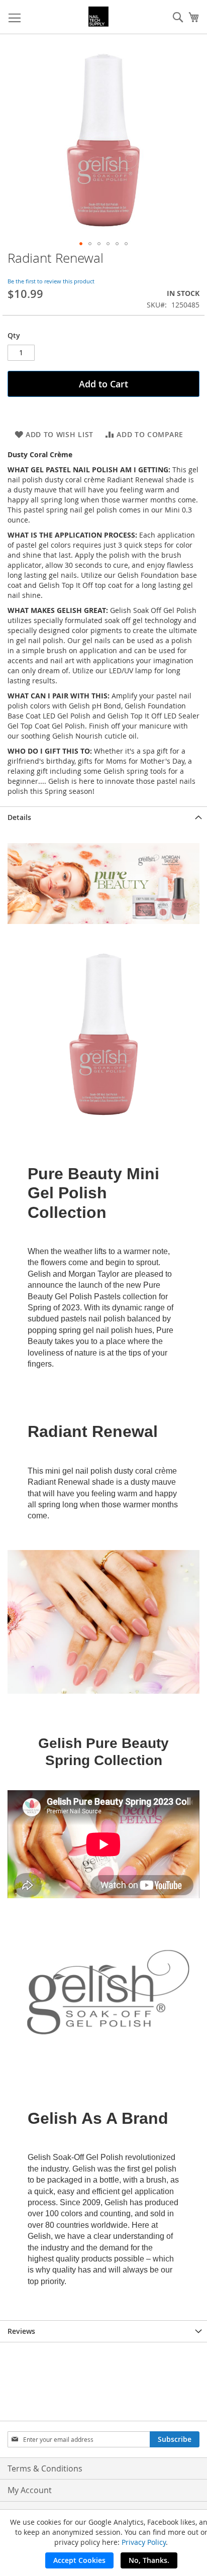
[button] (81, 244)
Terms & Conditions (45, 2468)
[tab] (103, 817)
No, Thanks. (149, 2560)
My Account (30, 2490)
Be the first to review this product (51, 281)
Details (19, 817)
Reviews (21, 2331)
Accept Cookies (79, 2560)
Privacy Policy (144, 2542)
